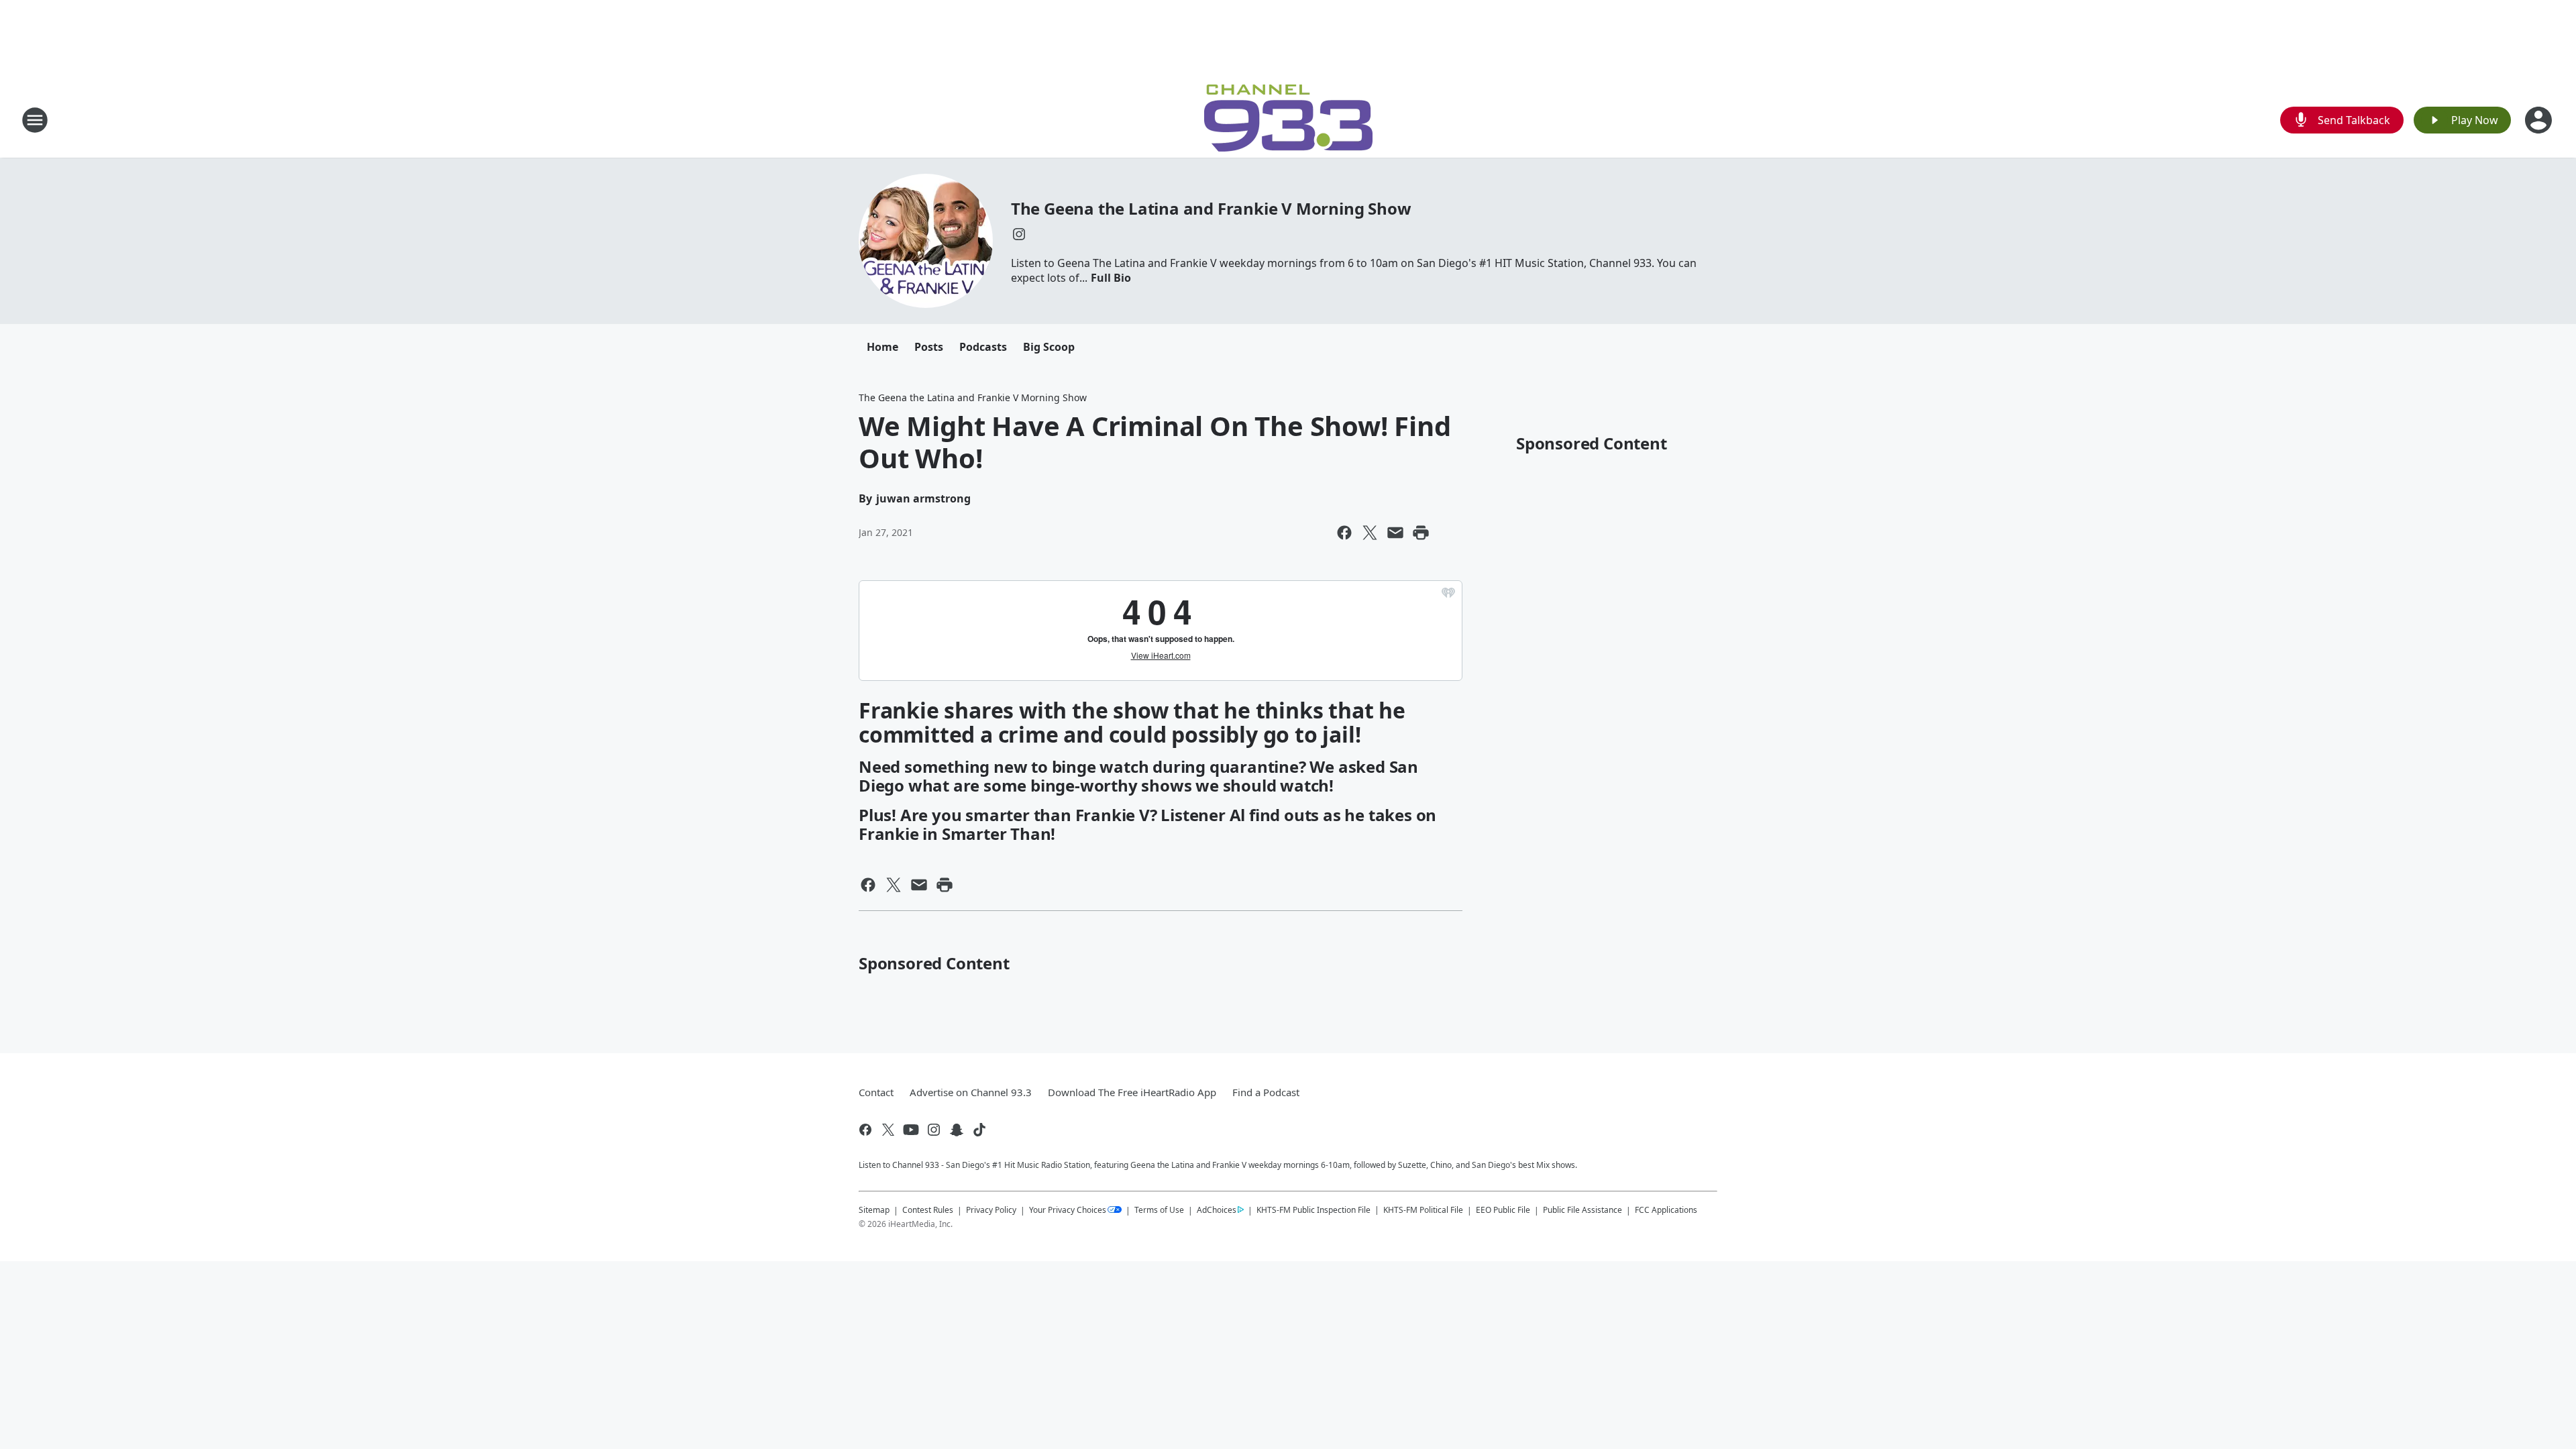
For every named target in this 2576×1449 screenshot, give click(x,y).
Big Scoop (1049, 347)
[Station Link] (1288, 120)
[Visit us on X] (888, 1130)
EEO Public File (1503, 1210)
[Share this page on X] (1370, 533)
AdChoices (1217, 1210)
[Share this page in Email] (1395, 533)
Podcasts (983, 347)
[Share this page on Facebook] (1344, 533)
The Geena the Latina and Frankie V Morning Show (1211, 208)
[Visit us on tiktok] (979, 1130)
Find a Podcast (1266, 1092)
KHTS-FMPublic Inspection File (1313, 1210)
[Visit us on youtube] (911, 1130)
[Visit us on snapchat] (957, 1130)
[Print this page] (1421, 533)
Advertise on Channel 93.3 (971, 1092)
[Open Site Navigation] (35, 120)
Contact (876, 1092)
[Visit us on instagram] (1019, 234)
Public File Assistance (1582, 1210)
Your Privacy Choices (1068, 1210)
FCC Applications (1666, 1210)
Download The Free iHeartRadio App (1132, 1092)
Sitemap (874, 1210)
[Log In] (2540, 120)
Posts (929, 347)
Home (882, 347)
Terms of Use (1159, 1210)
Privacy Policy (991, 1210)
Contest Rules (928, 1210)
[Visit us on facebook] (865, 1130)
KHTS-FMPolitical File (1423, 1210)
